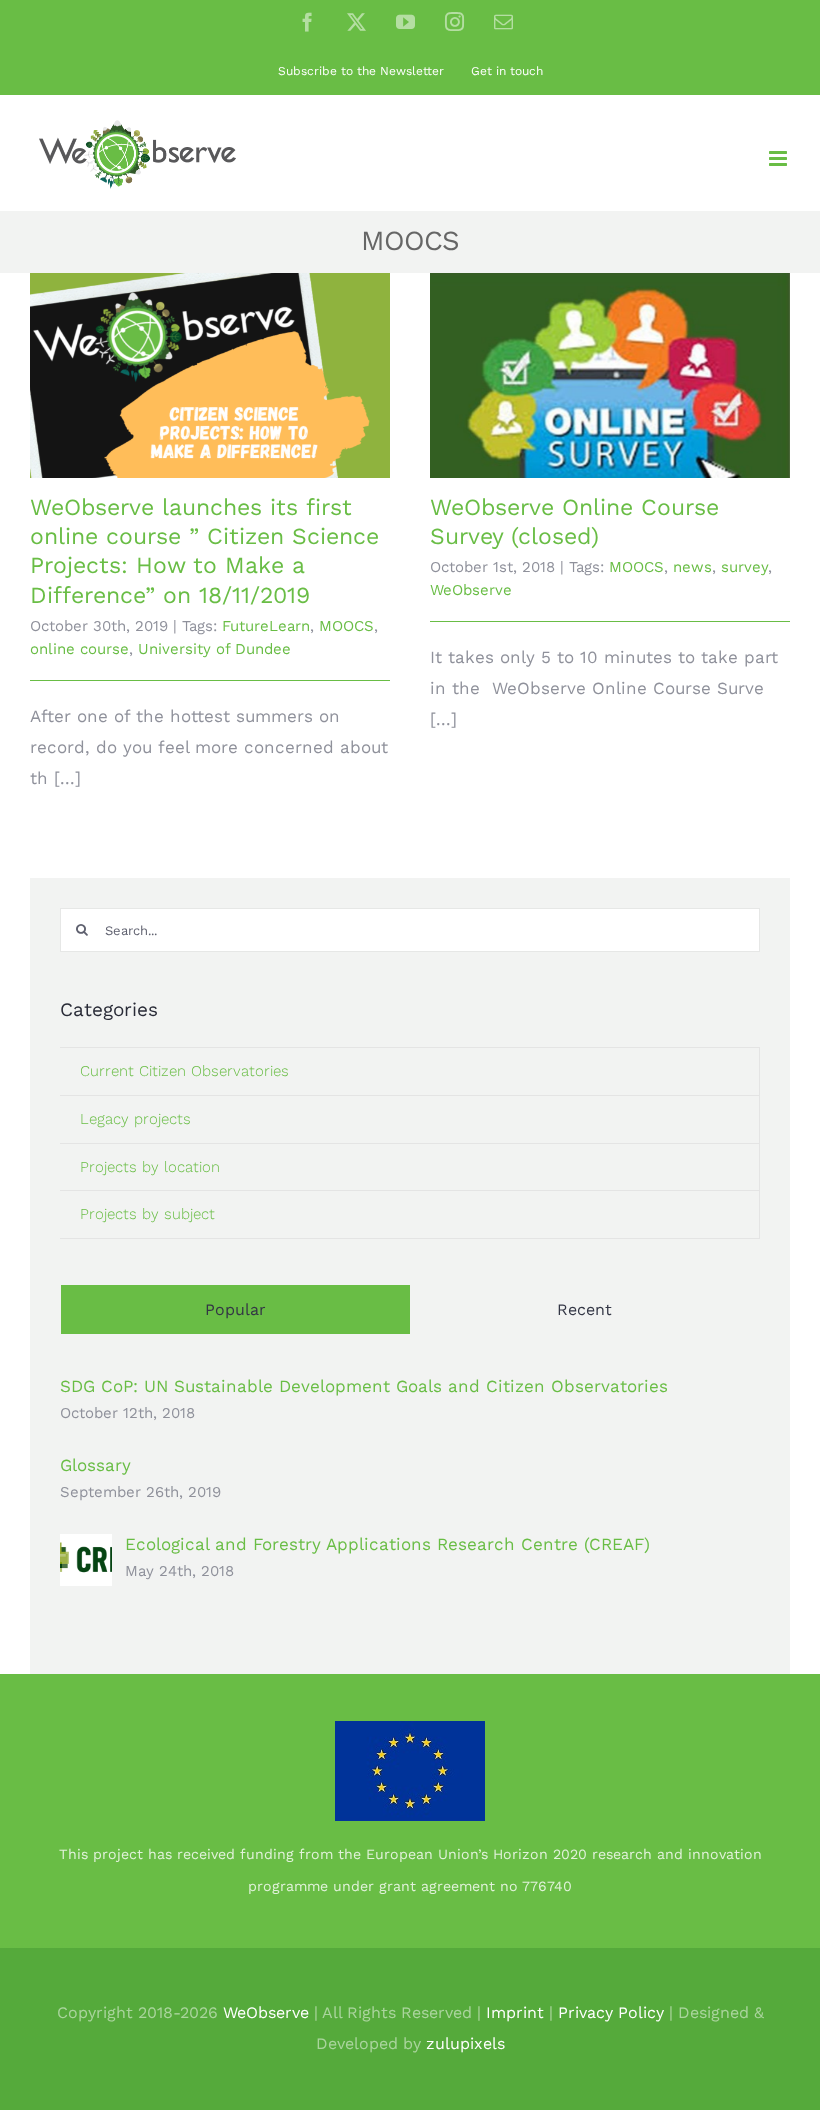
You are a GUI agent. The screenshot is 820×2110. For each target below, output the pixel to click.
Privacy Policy (611, 2012)
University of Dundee (214, 649)
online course (79, 649)
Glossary (95, 1465)
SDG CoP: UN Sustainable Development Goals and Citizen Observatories (364, 1386)
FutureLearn (266, 626)
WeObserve (471, 590)
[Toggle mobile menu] (779, 158)
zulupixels (465, 2043)
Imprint (515, 2012)
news (692, 567)
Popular (235, 1309)
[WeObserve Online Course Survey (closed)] (610, 375)
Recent (584, 1309)
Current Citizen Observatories (184, 1071)
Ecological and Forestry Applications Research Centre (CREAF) (387, 1544)
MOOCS (346, 626)
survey (744, 567)
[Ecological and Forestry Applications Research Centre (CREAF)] (86, 1549)
